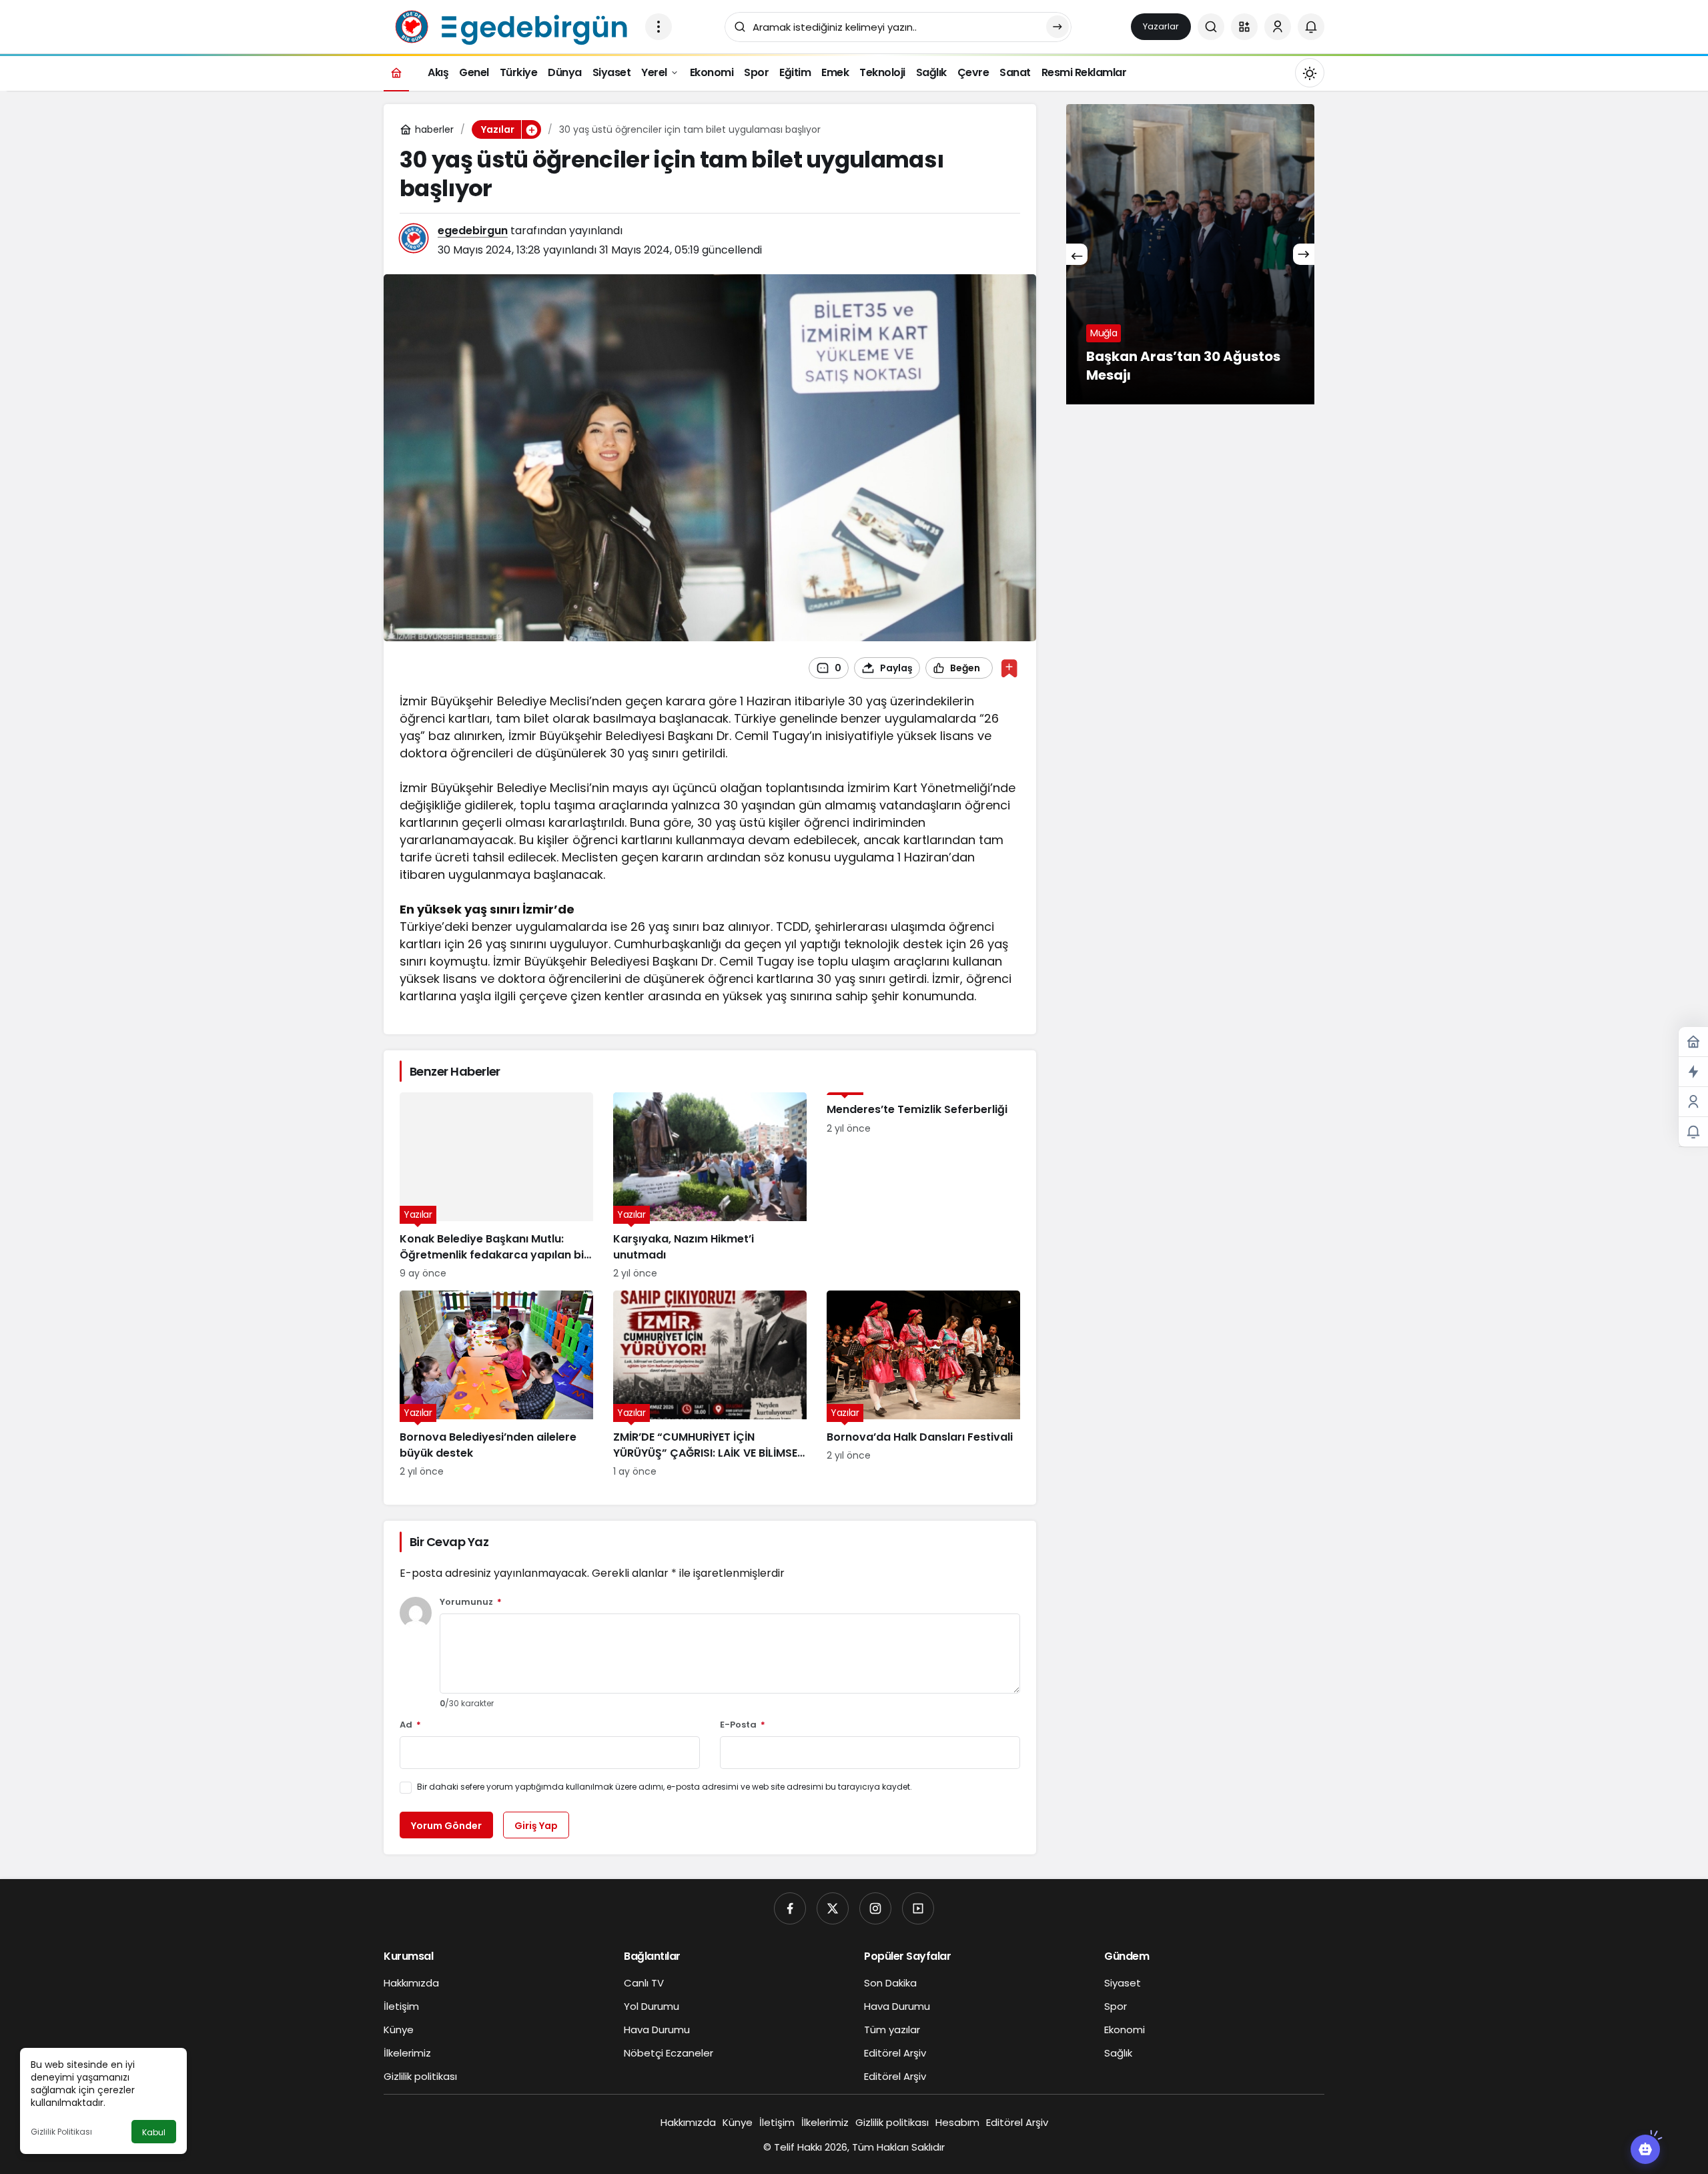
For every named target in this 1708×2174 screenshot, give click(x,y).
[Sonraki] (1304, 254)
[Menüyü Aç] (659, 27)
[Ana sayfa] (396, 72)
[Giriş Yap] (1278, 27)
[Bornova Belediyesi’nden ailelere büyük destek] (496, 1385)
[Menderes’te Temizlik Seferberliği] (923, 1186)
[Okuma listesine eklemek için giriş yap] (1009, 668)
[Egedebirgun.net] (509, 26)
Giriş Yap (536, 1826)
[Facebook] (790, 1908)
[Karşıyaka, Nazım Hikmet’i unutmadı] (710, 1186)
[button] (1244, 27)
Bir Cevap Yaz (449, 1542)
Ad (410, 1725)
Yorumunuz (471, 1602)
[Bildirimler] (1311, 27)
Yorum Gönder (446, 1826)
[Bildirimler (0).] (1693, 1132)
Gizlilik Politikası (61, 2132)
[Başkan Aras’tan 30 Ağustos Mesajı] (1190, 254)
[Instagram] (875, 1908)
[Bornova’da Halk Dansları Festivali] (923, 1385)
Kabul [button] (154, 2132)
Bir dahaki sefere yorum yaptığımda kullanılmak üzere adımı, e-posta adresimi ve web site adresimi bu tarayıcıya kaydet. (665, 1787)
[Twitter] (833, 1908)
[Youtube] (918, 1908)
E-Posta (743, 1725)
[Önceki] (1077, 254)
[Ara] (1211, 27)
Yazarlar (1161, 26)
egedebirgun (473, 231)
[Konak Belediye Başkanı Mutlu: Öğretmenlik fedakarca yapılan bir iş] (496, 1186)
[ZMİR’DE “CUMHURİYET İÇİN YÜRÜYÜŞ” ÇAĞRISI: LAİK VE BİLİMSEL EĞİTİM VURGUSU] (710, 1385)
